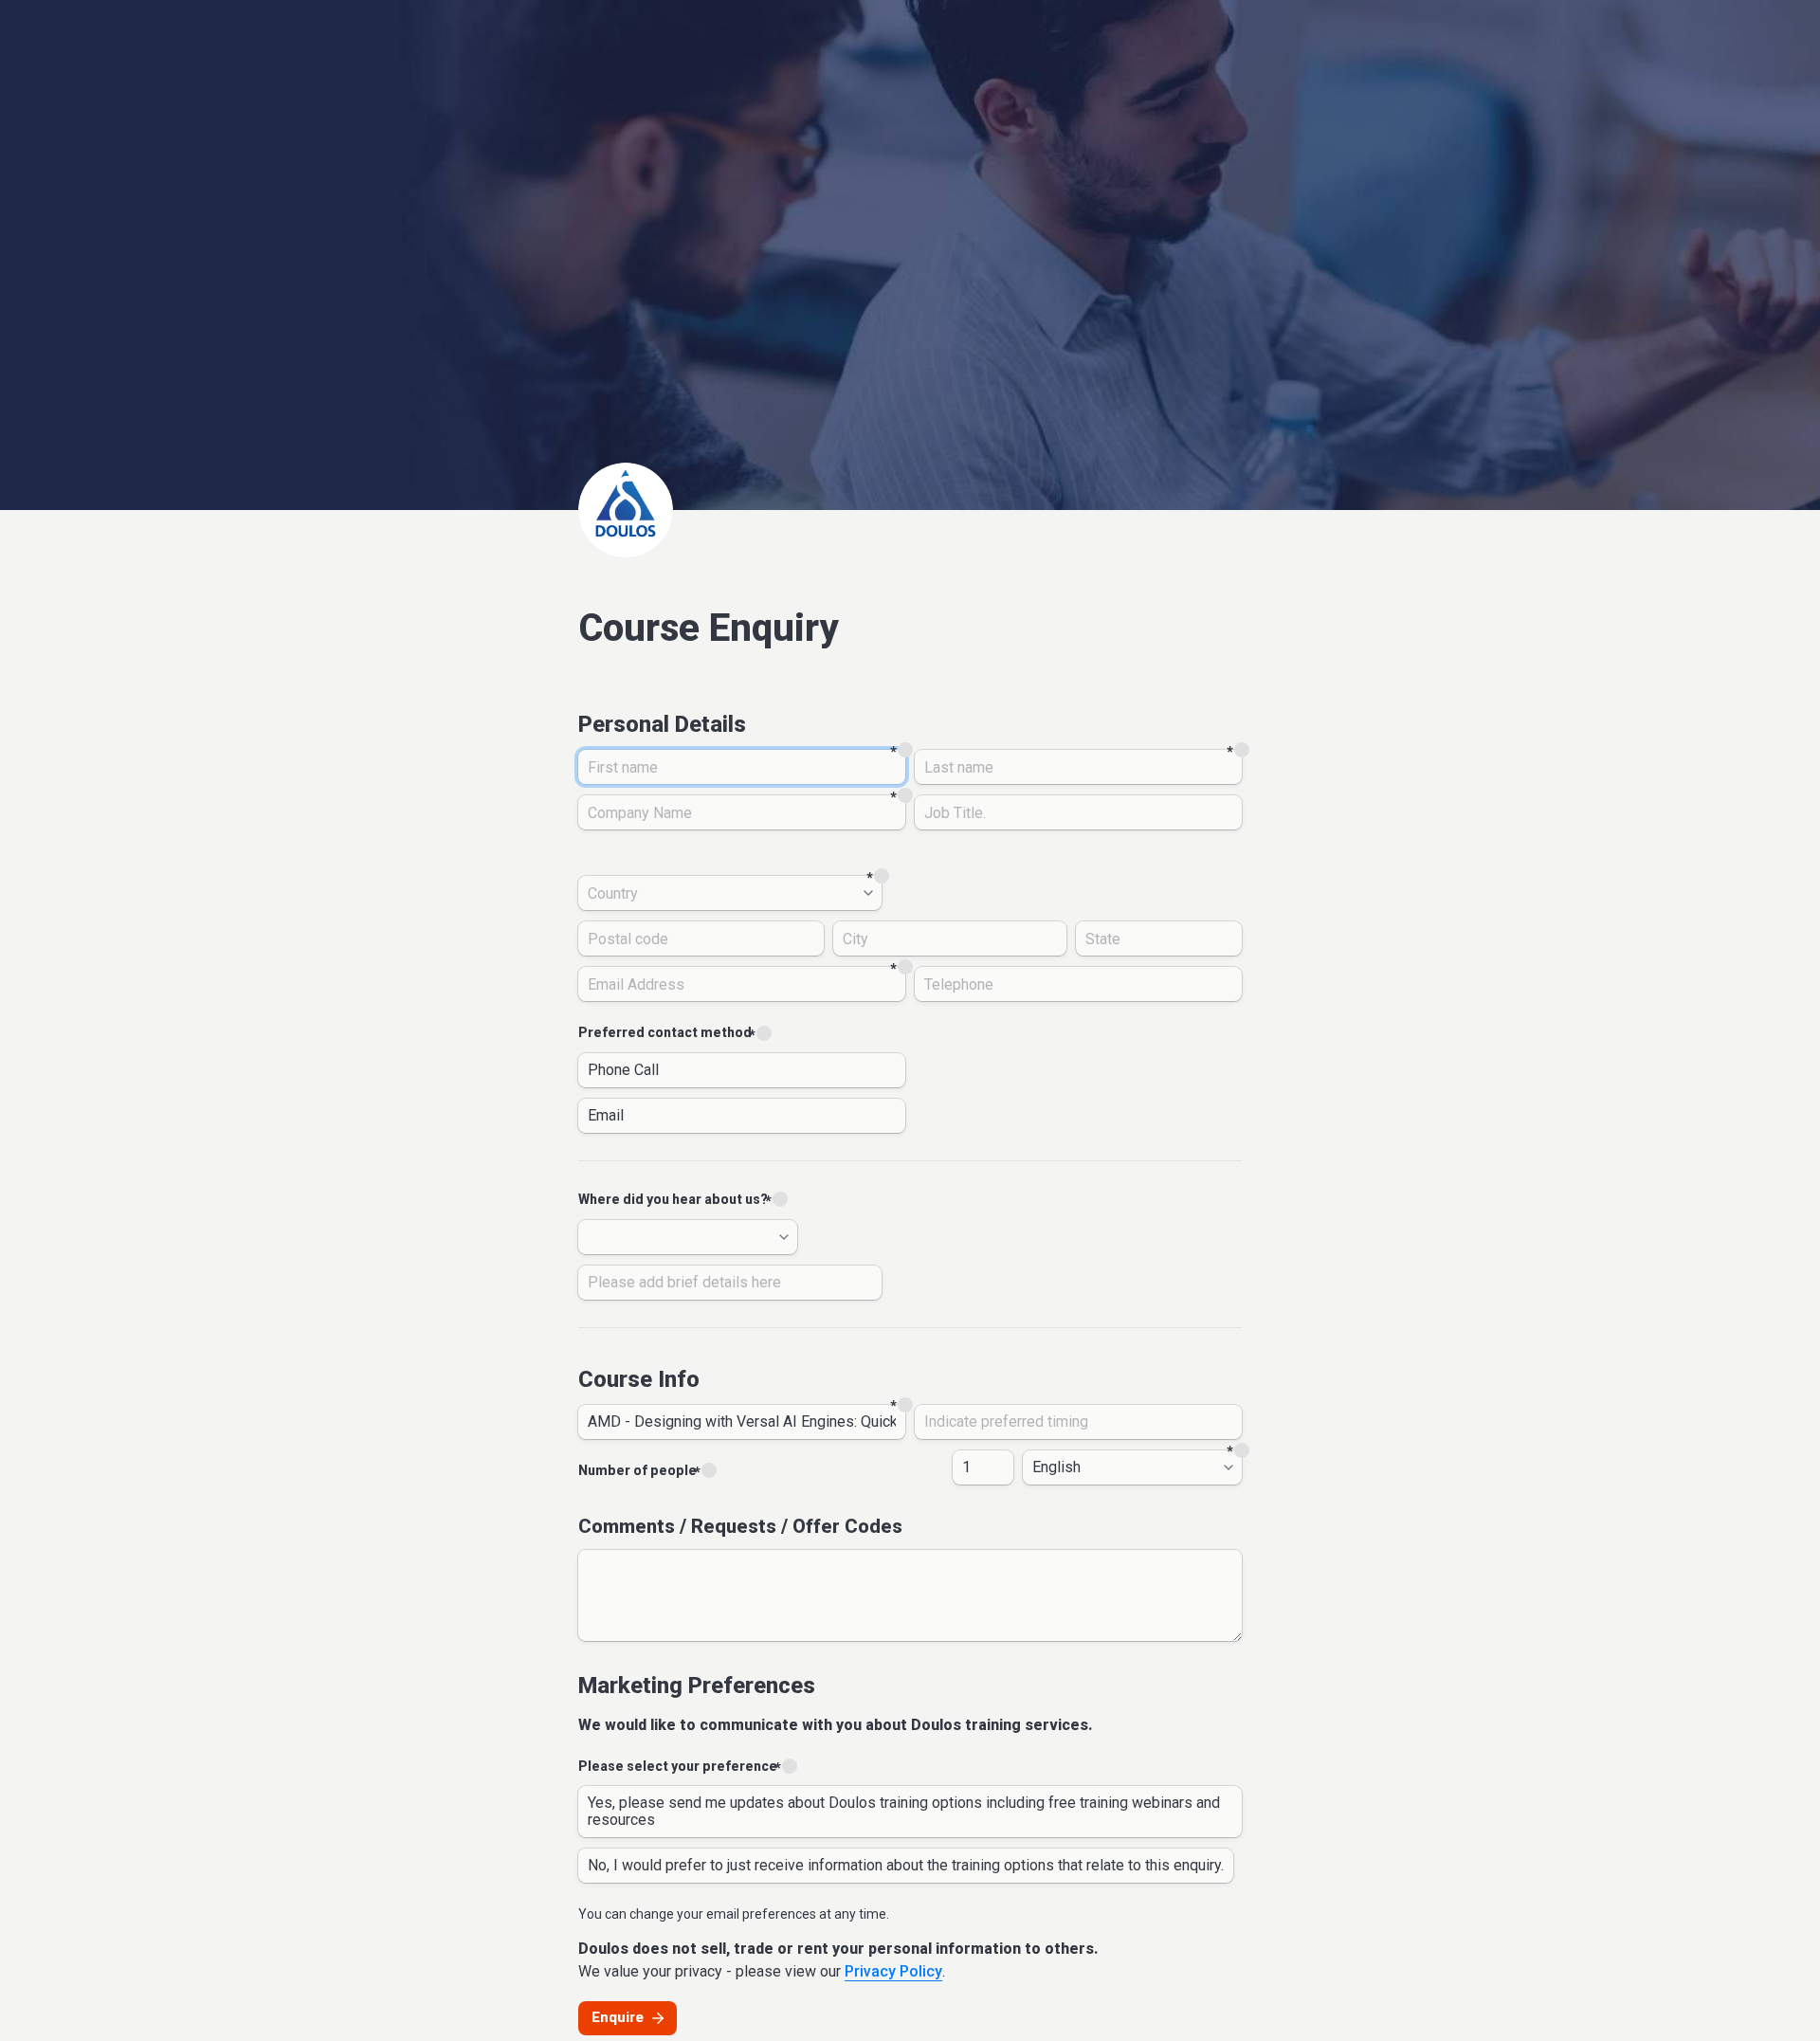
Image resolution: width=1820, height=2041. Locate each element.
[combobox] (730, 893)
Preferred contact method (665, 1032)
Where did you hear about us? (673, 1199)
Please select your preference (678, 1766)
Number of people (637, 1470)
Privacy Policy (893, 1971)
